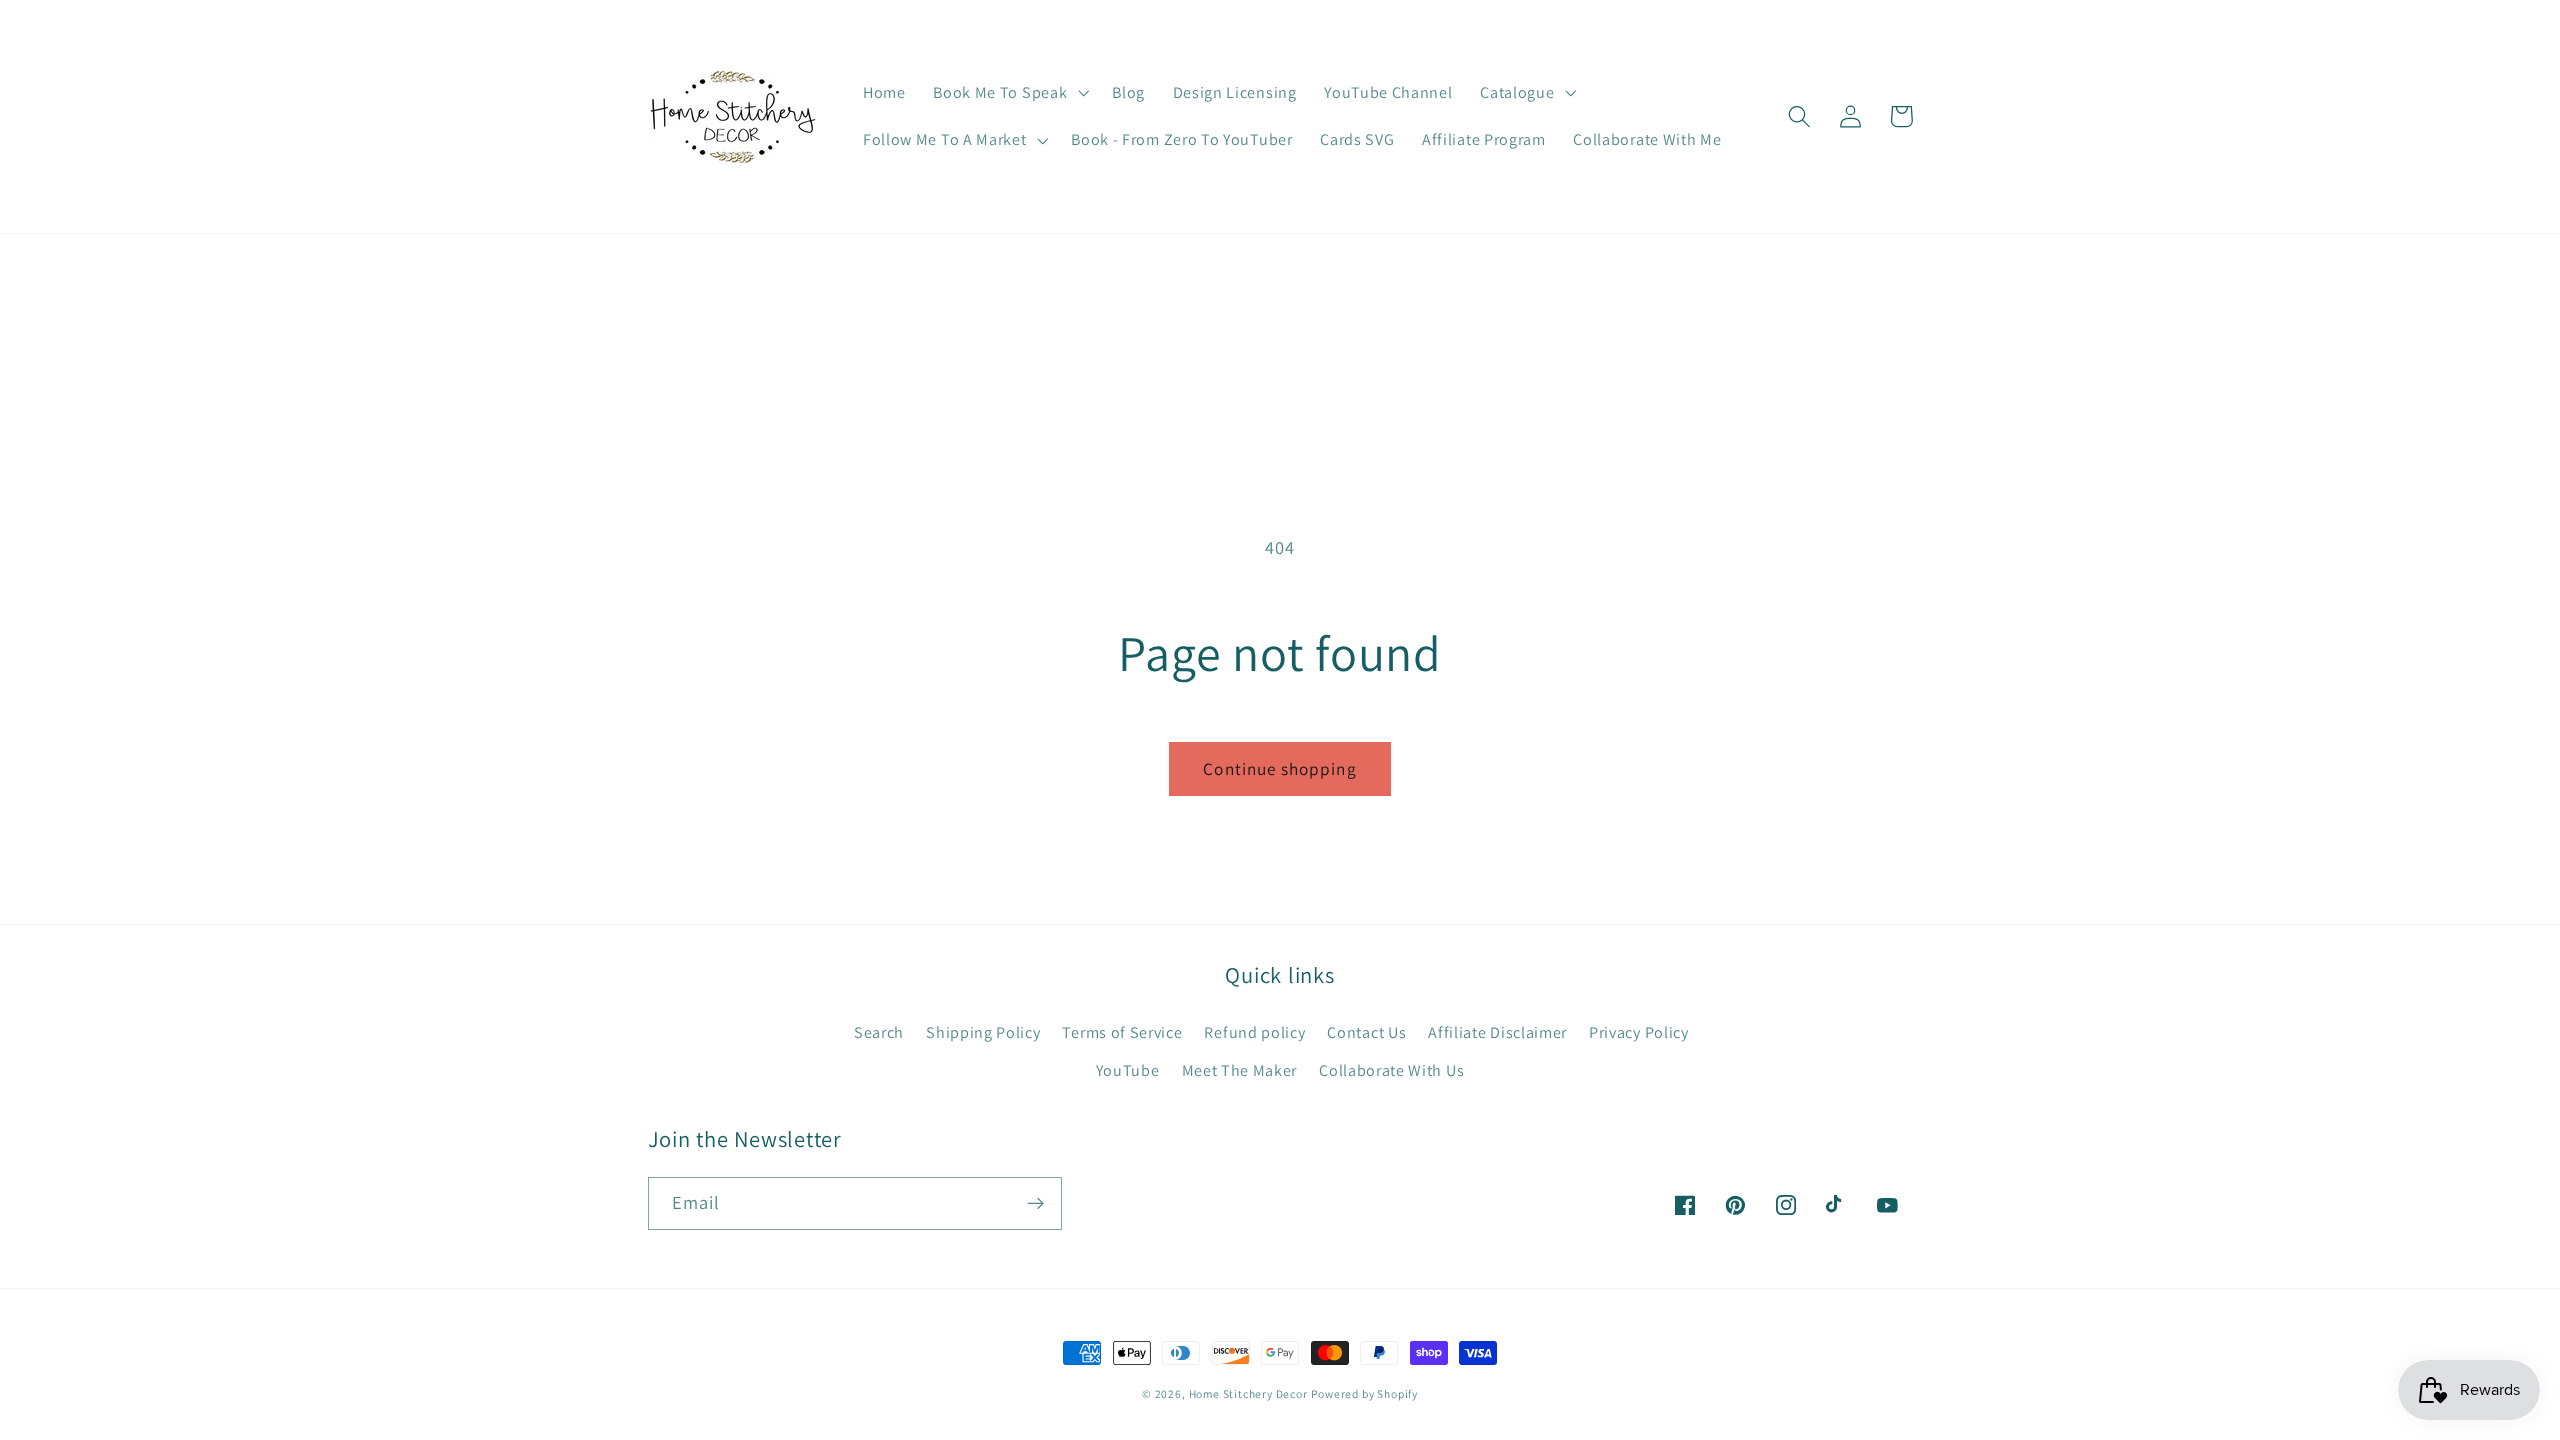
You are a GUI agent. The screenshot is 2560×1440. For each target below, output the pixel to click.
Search (879, 1032)
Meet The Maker (1240, 1070)
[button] (1008, 93)
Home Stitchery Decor (1248, 1393)
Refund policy (1254, 1032)
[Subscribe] (1035, 1204)
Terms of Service (1122, 1032)
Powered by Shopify (1364, 1393)
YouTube (1128, 1070)
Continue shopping (1280, 768)
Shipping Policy (983, 1032)
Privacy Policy (1639, 1032)
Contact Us (1366, 1032)
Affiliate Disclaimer (1497, 1032)
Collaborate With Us (1391, 1070)
